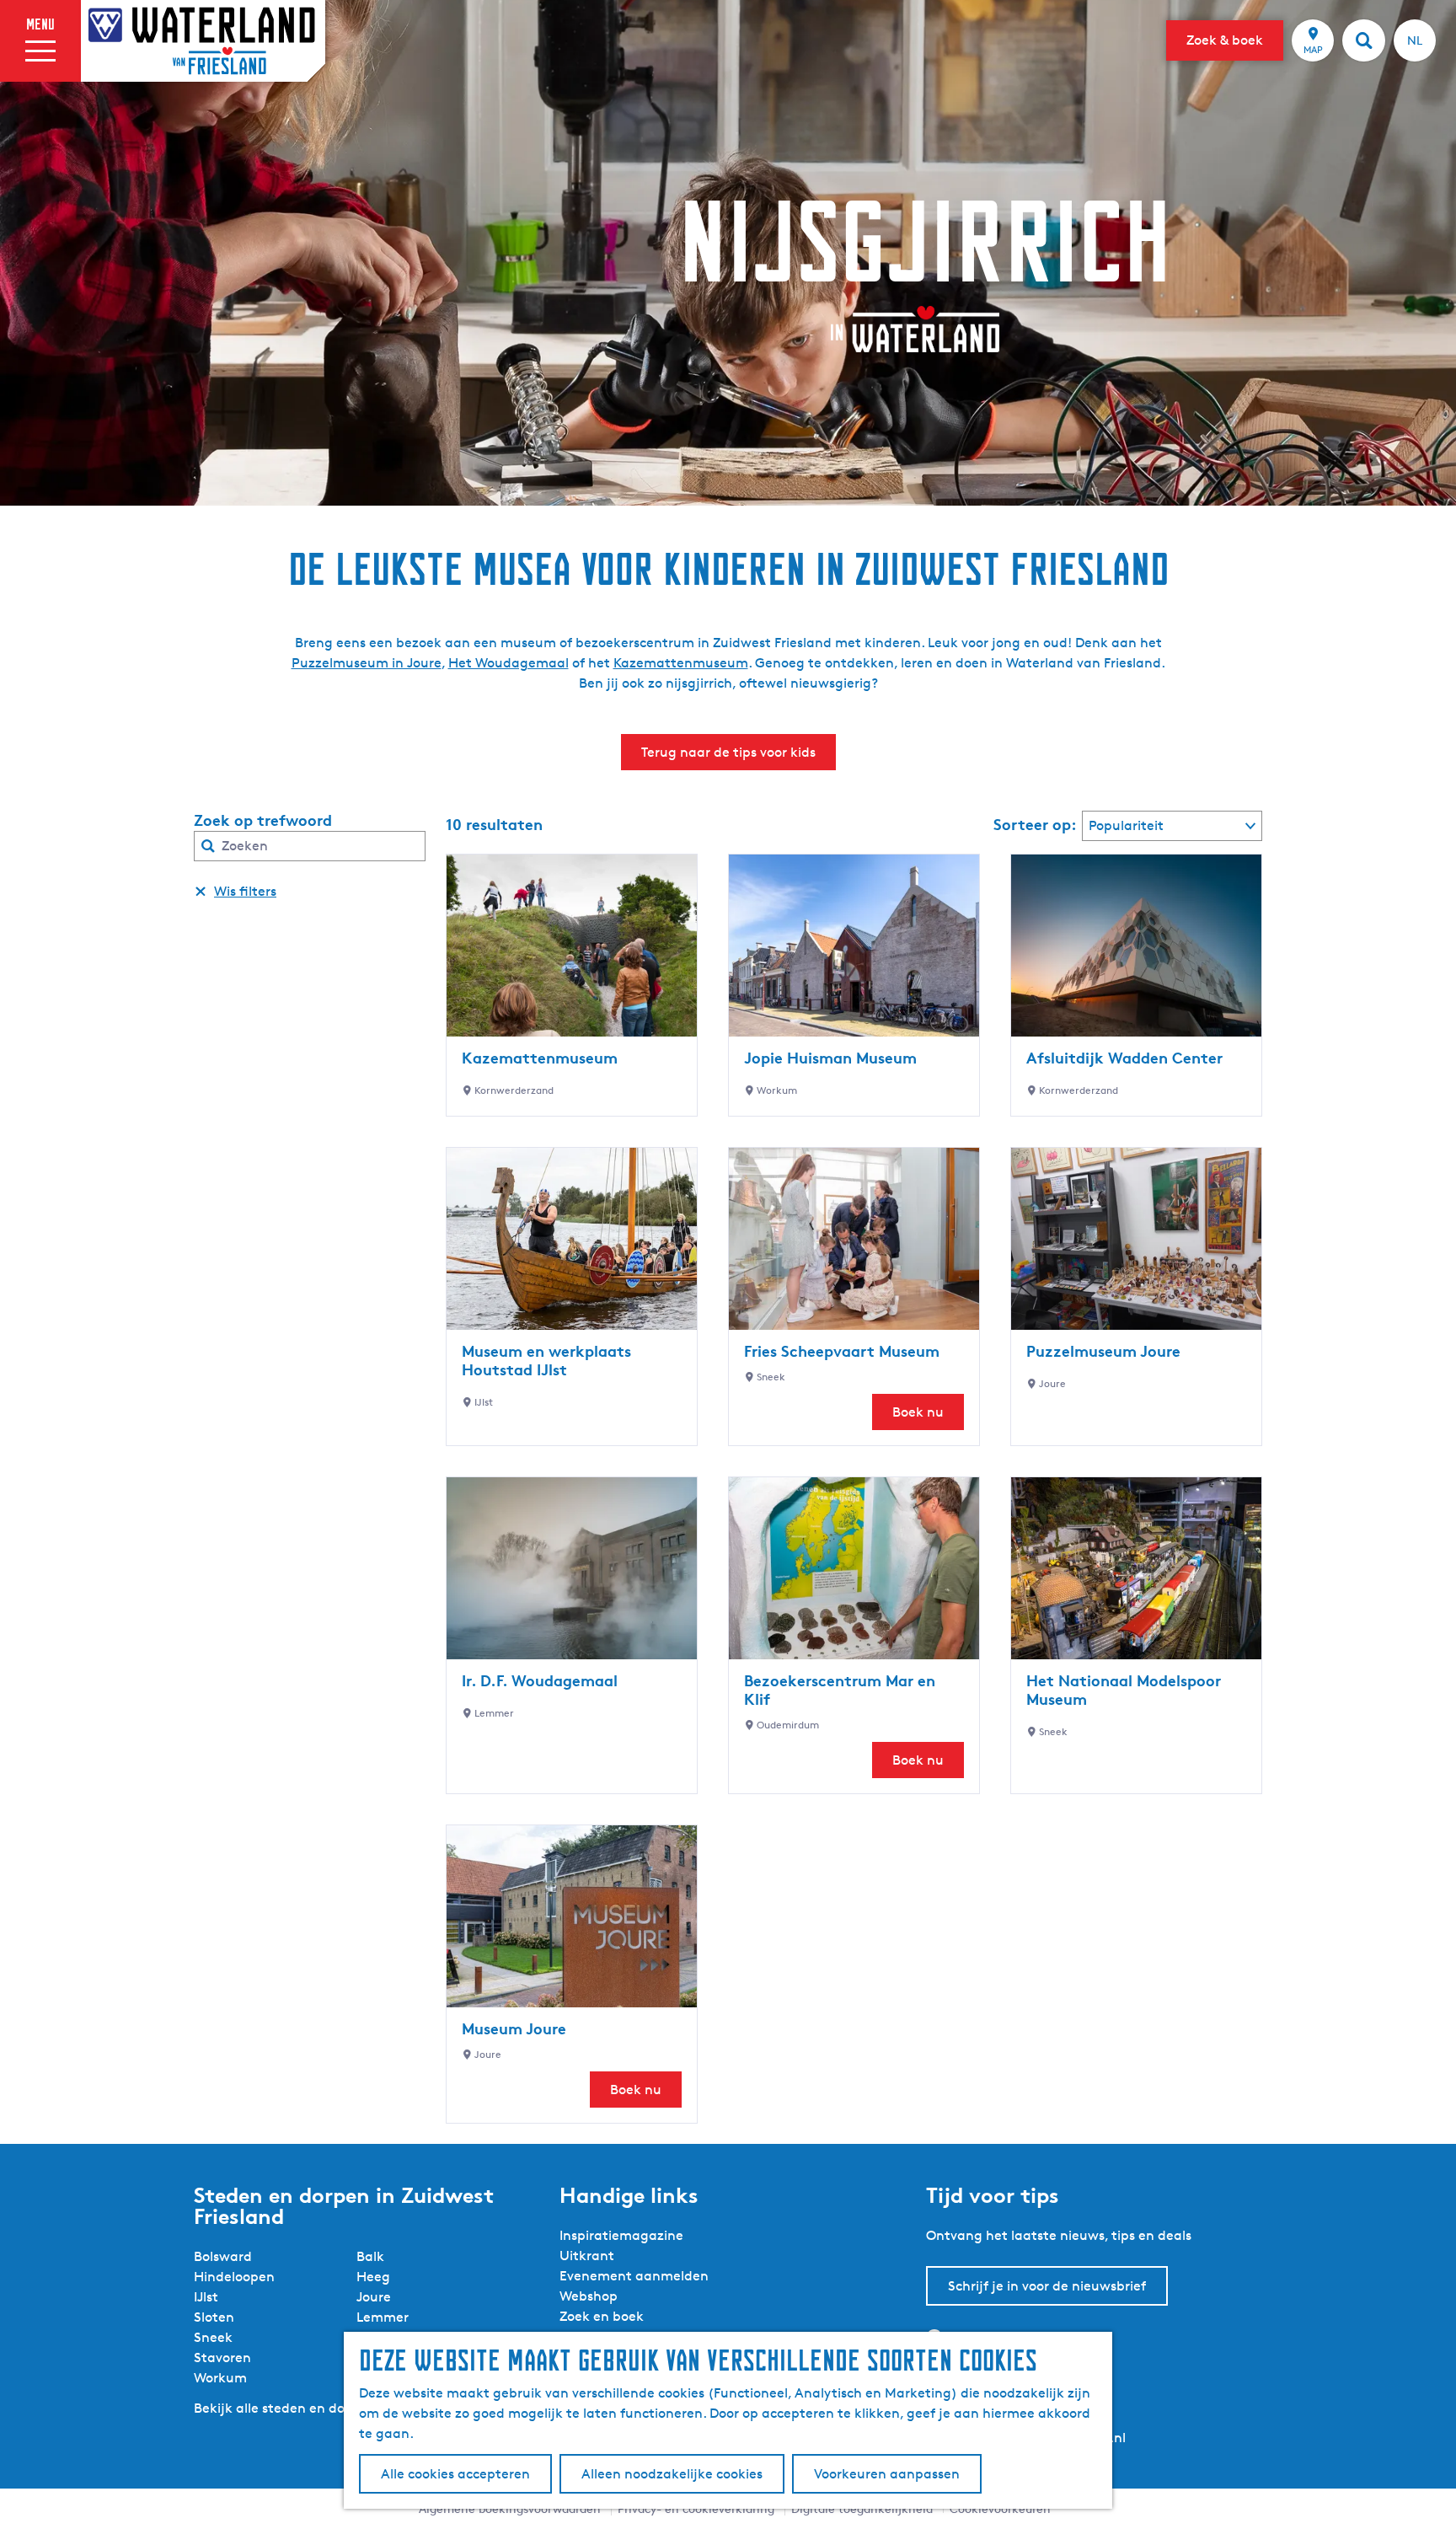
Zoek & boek (1225, 40)
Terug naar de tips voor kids (728, 752)
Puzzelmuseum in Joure (367, 663)
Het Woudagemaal (509, 663)
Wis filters (245, 891)
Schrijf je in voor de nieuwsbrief (1047, 2286)
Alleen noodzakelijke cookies (672, 2474)
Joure (374, 2297)
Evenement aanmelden (634, 2276)
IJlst (206, 2297)
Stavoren (222, 2358)
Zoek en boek (602, 2316)
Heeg (373, 2277)
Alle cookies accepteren (455, 2474)
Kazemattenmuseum (681, 663)
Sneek (213, 2337)
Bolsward (223, 2256)
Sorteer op (1035, 824)
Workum (220, 2378)
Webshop (589, 2296)
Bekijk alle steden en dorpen (284, 2408)
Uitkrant (587, 2256)
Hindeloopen (234, 2277)
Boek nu (918, 1412)
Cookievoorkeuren (1000, 2508)
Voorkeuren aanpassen (887, 2474)
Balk (370, 2256)
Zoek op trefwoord (263, 820)
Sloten (214, 2317)
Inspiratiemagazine (621, 2235)
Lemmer (383, 2317)
